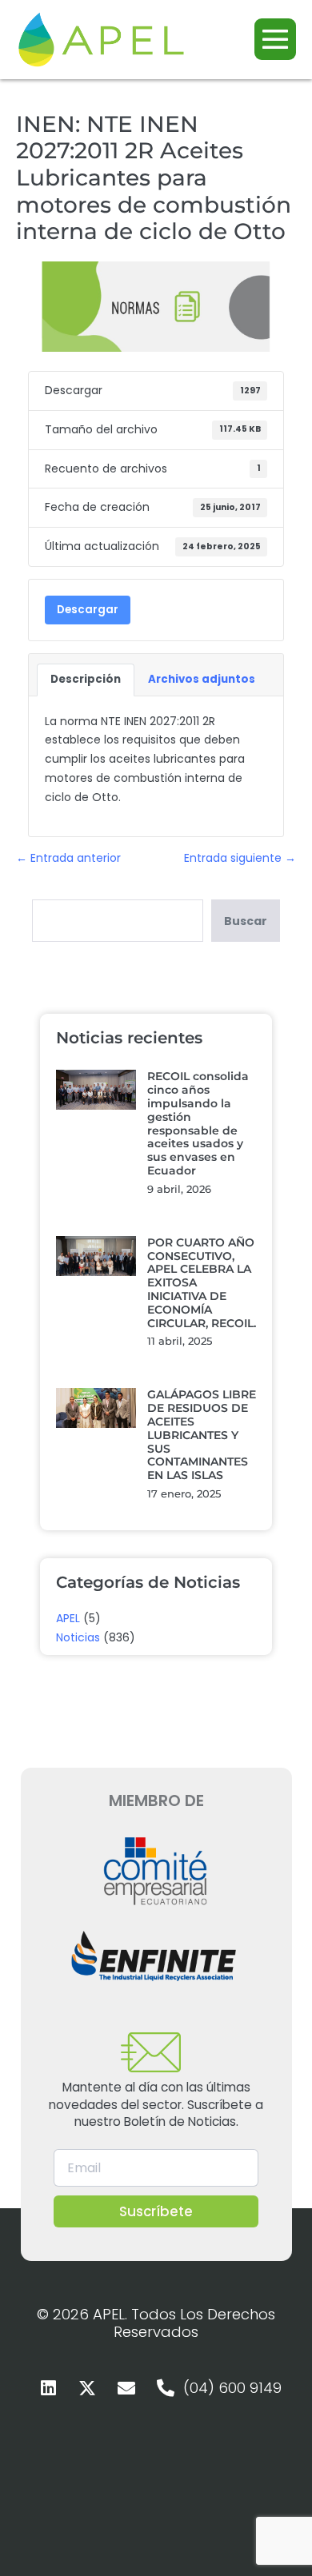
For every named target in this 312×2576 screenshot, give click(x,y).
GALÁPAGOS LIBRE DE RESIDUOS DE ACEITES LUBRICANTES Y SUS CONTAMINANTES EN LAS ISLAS (202, 1435)
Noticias (78, 1637)
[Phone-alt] (166, 2388)
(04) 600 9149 (232, 2388)
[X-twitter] (87, 2388)
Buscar (246, 921)
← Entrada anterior (68, 858)
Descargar (88, 610)
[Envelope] (126, 2388)
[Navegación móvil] (275, 39)
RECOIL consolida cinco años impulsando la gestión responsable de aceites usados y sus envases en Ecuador (198, 1123)
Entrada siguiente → (240, 858)
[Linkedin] (48, 2388)
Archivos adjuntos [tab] (202, 679)
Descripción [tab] (86, 679)
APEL (68, 1618)
